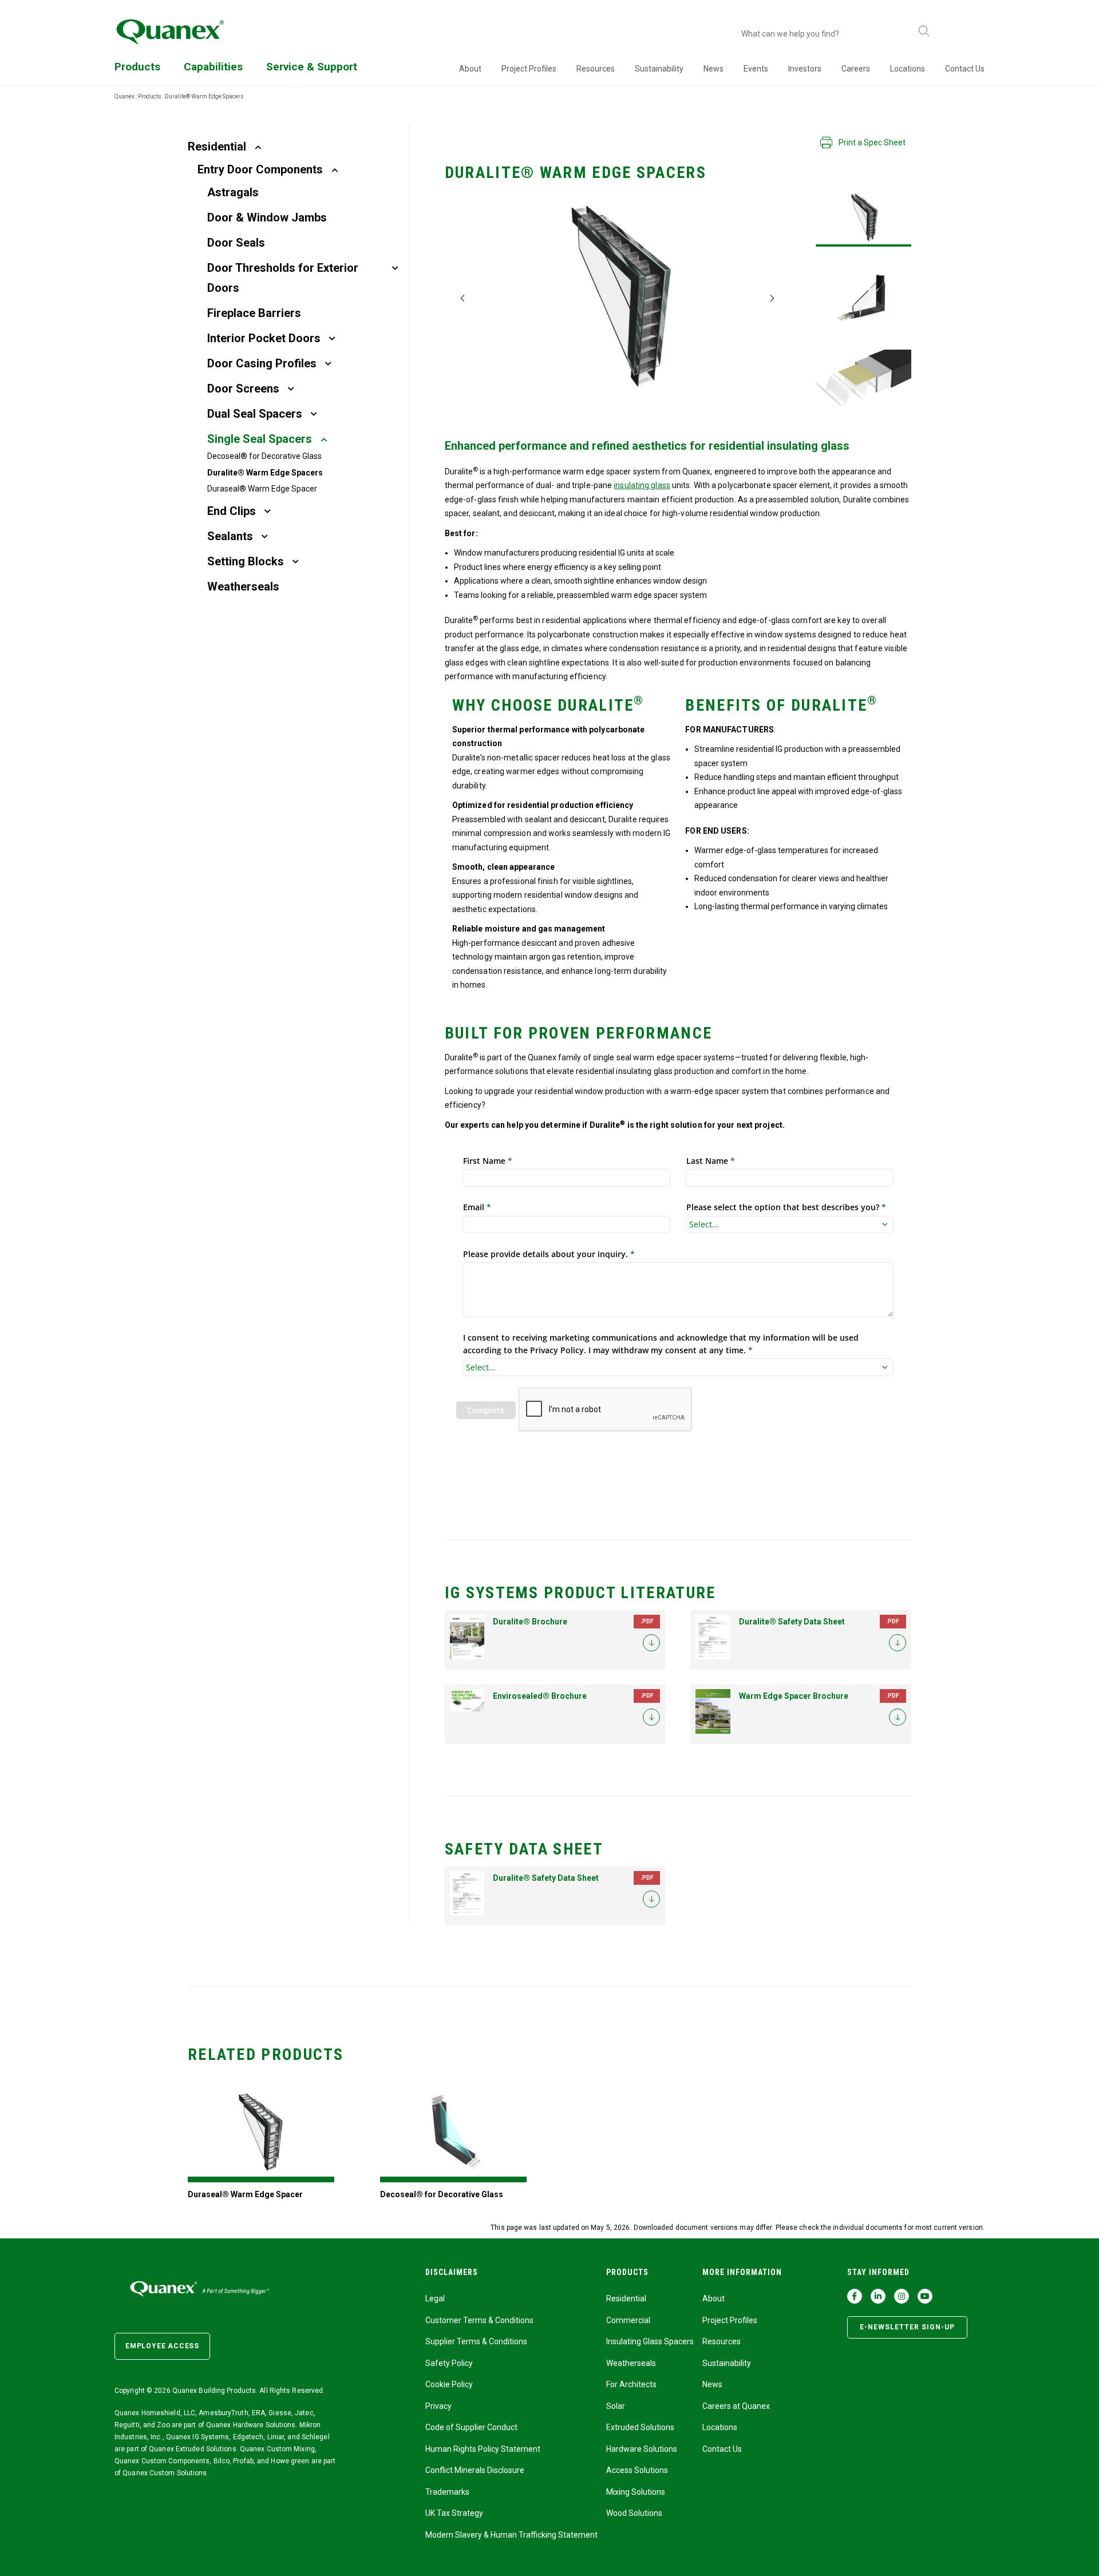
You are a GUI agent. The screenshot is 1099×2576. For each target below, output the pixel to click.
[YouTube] (925, 2296)
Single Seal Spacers (260, 439)
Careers (856, 69)
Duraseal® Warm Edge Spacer (262, 489)
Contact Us (965, 69)
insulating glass (642, 485)
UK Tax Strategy (454, 2513)
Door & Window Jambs (267, 217)
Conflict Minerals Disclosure (475, 2470)
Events (756, 69)
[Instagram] (902, 2296)
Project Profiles (529, 69)
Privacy (438, 2406)
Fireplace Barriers (254, 313)
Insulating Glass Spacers (650, 2341)
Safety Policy (449, 2363)
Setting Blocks (246, 561)
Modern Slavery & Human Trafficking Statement (511, 2535)
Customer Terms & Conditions (479, 2320)
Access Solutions (637, 2470)
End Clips (232, 511)
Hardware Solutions (642, 2449)
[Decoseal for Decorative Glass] (453, 2133)
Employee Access (162, 2346)
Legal (435, 2298)
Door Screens (243, 389)
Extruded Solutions (640, 2427)
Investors (805, 69)
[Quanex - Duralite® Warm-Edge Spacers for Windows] (863, 218)
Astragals (233, 192)
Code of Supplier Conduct (471, 2427)
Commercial (628, 2320)
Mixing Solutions (636, 2492)
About (470, 69)
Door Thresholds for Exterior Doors (283, 278)
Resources (596, 69)
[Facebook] (855, 2296)
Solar (616, 2406)
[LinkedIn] (878, 2296)
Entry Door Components (260, 169)
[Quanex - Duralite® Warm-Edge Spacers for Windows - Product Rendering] (863, 378)
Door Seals (236, 243)
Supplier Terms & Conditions (476, 2341)
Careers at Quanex (736, 2406)
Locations (908, 69)
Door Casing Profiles (262, 363)
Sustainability (659, 69)
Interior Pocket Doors (264, 338)
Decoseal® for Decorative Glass (264, 456)
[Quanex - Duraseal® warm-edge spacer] (261, 2133)
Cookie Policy (449, 2384)
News (713, 69)
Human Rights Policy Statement (483, 2449)
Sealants (230, 536)
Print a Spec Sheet (872, 142)
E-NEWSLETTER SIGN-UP (907, 2327)
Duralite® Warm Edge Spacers (265, 473)
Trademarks (447, 2492)
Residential (217, 146)
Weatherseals (243, 586)
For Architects (631, 2384)
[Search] (924, 32)
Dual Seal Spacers (255, 414)
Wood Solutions (634, 2513)
